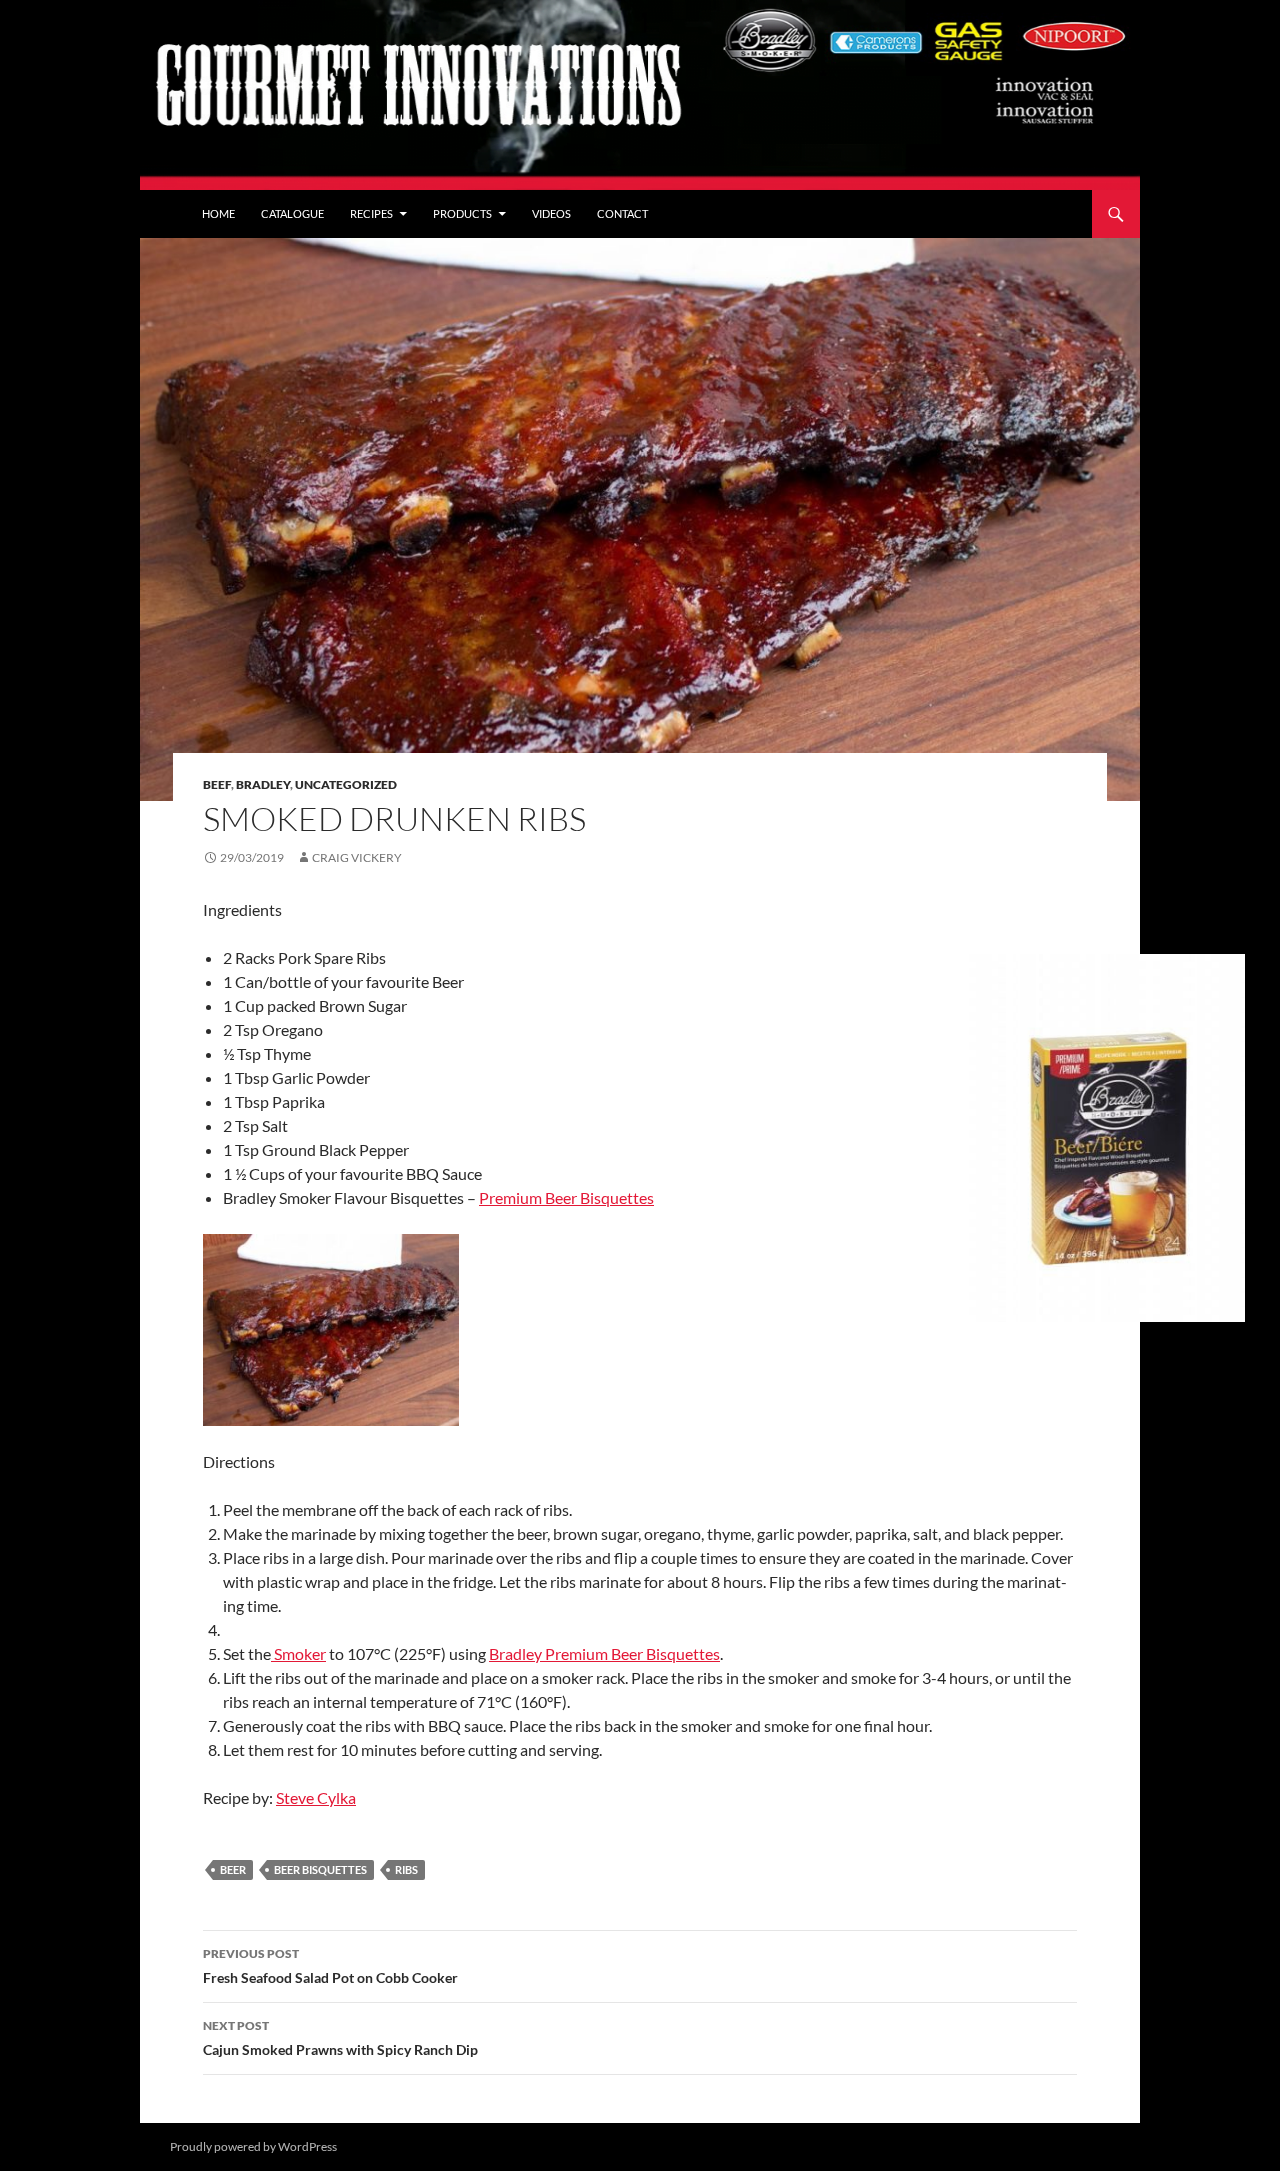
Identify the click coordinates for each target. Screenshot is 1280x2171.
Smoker (298, 1653)
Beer (233, 1869)
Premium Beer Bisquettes (566, 1197)
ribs (406, 1869)
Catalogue (292, 213)
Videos (551, 213)
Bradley (263, 784)
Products (462, 213)
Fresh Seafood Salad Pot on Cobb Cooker (330, 1966)
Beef (217, 784)
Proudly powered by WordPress (253, 2146)
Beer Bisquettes (320, 1869)
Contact (622, 213)
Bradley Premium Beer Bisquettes (604, 1653)
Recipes (371, 213)
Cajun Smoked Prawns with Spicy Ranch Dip (340, 2038)
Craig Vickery (357, 857)
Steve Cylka (316, 1797)
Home (218, 213)
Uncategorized (346, 784)
